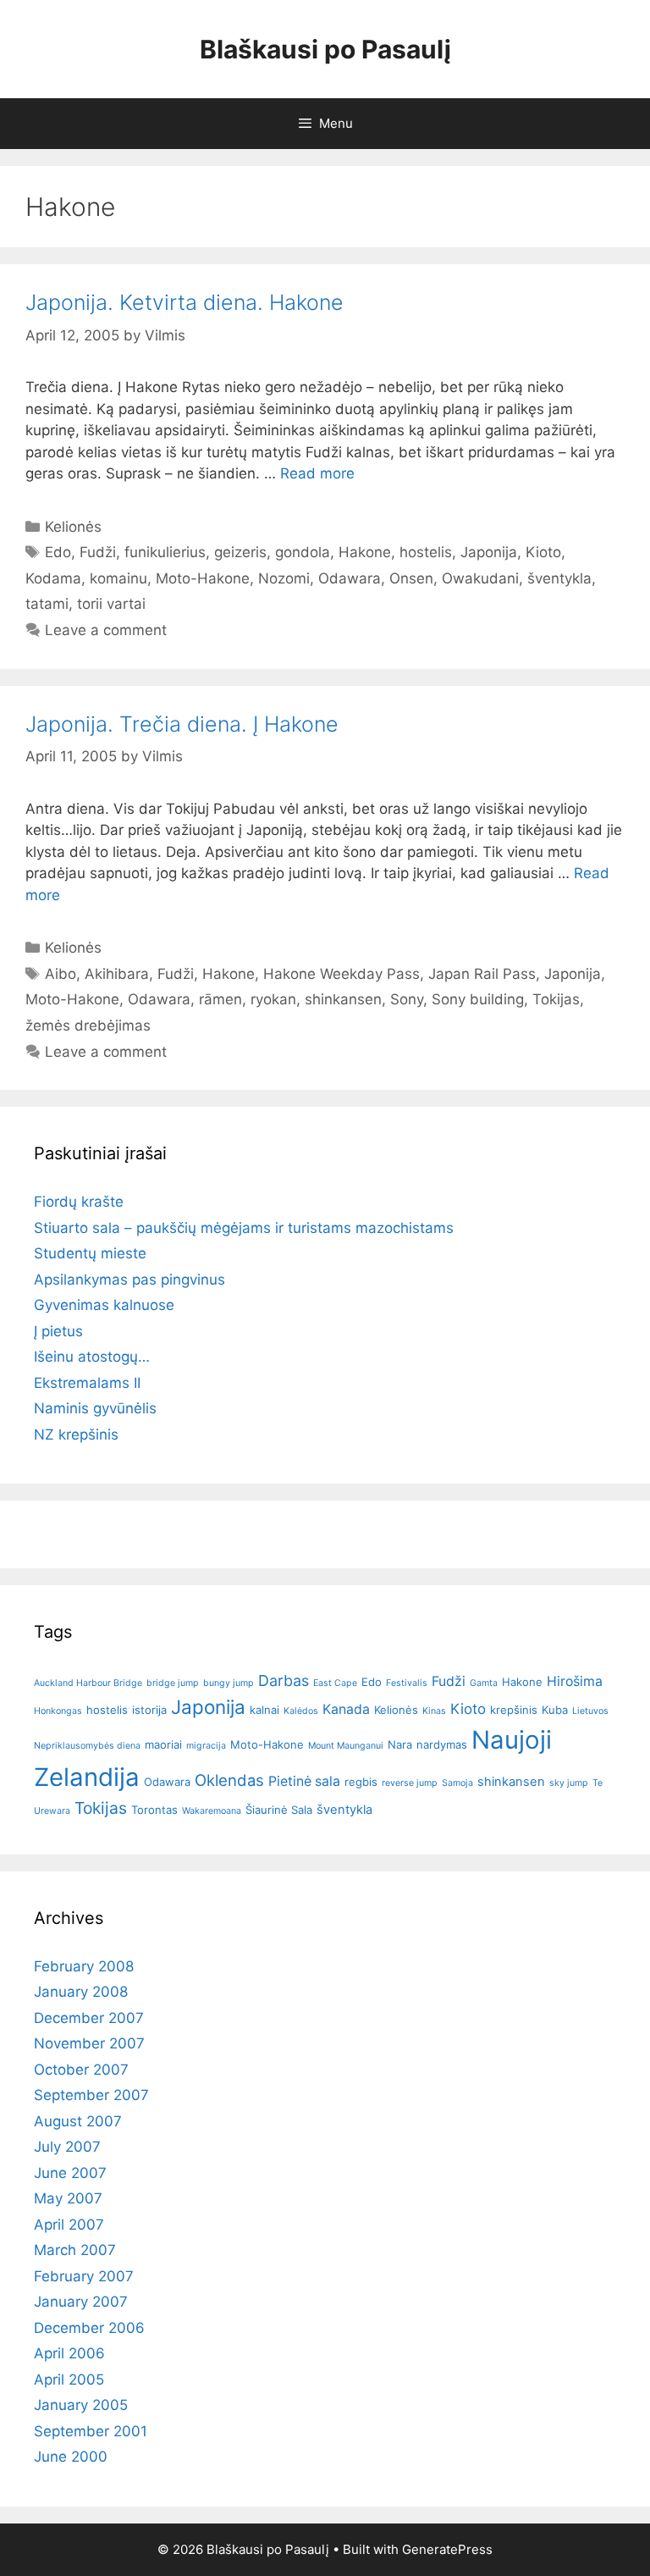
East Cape (335, 1683)
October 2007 (81, 2070)
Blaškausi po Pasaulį (325, 49)
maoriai (163, 1744)
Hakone (365, 552)
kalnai (264, 1710)
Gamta (484, 1683)
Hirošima (575, 1681)
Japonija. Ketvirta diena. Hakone (185, 302)
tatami (47, 604)
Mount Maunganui (346, 1746)
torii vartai (111, 604)
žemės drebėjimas (88, 1025)
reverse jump (410, 1783)
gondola (303, 552)
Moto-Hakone (203, 578)
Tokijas (556, 999)
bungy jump (229, 1683)
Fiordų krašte (79, 1202)
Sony (407, 999)
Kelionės (73, 527)
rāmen (220, 999)
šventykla (559, 578)
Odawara (350, 578)
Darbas (284, 1680)
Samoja (457, 1783)
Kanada (346, 1709)
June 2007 (70, 2173)
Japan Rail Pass (482, 974)
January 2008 (81, 1992)
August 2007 (78, 2121)
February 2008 (84, 1966)
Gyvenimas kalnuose (104, 1305)
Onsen (411, 578)
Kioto (543, 552)
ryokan (273, 999)
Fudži (98, 552)
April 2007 (69, 2225)
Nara (400, 1744)
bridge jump (173, 1683)
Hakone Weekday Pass (342, 974)
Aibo (61, 974)
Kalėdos (301, 1711)
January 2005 (81, 2405)
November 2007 (89, 2043)
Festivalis (407, 1683)
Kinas (434, 1711)
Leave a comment (106, 630)
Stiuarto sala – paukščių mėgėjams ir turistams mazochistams (244, 1228)
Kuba (555, 1710)
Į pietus (58, 1331)
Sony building (478, 999)
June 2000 (71, 2457)
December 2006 (89, 2328)
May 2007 (68, 2198)
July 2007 (67, 2147)
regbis (361, 1782)
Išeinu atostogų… (92, 1357)
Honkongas (58, 1711)
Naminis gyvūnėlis (95, 1408)
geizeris (240, 552)
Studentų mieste (90, 1253)
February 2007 (84, 2276)
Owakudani (480, 578)
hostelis (426, 552)
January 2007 (81, 2302)
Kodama (53, 578)
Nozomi (284, 578)
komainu (118, 578)
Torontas (154, 1810)
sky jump (569, 1783)
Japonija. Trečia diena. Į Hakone (182, 724)
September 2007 (91, 2095)
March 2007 (75, 2250)
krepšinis (514, 1710)
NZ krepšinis (76, 1434)
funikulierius (165, 552)
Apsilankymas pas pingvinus (129, 1280)
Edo (58, 552)
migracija (206, 1746)
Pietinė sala (304, 1781)
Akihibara (117, 974)
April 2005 (69, 2380)
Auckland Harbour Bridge (88, 1683)
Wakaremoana (212, 1811)
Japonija (489, 552)
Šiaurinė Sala (279, 1810)
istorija (149, 1710)
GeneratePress (447, 2549)
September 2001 (91, 2431)
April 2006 (69, 2353)
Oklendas (229, 1780)
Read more (317, 473)
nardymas (442, 1744)
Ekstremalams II (87, 1383)
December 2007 (89, 2018)
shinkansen (343, 999)
